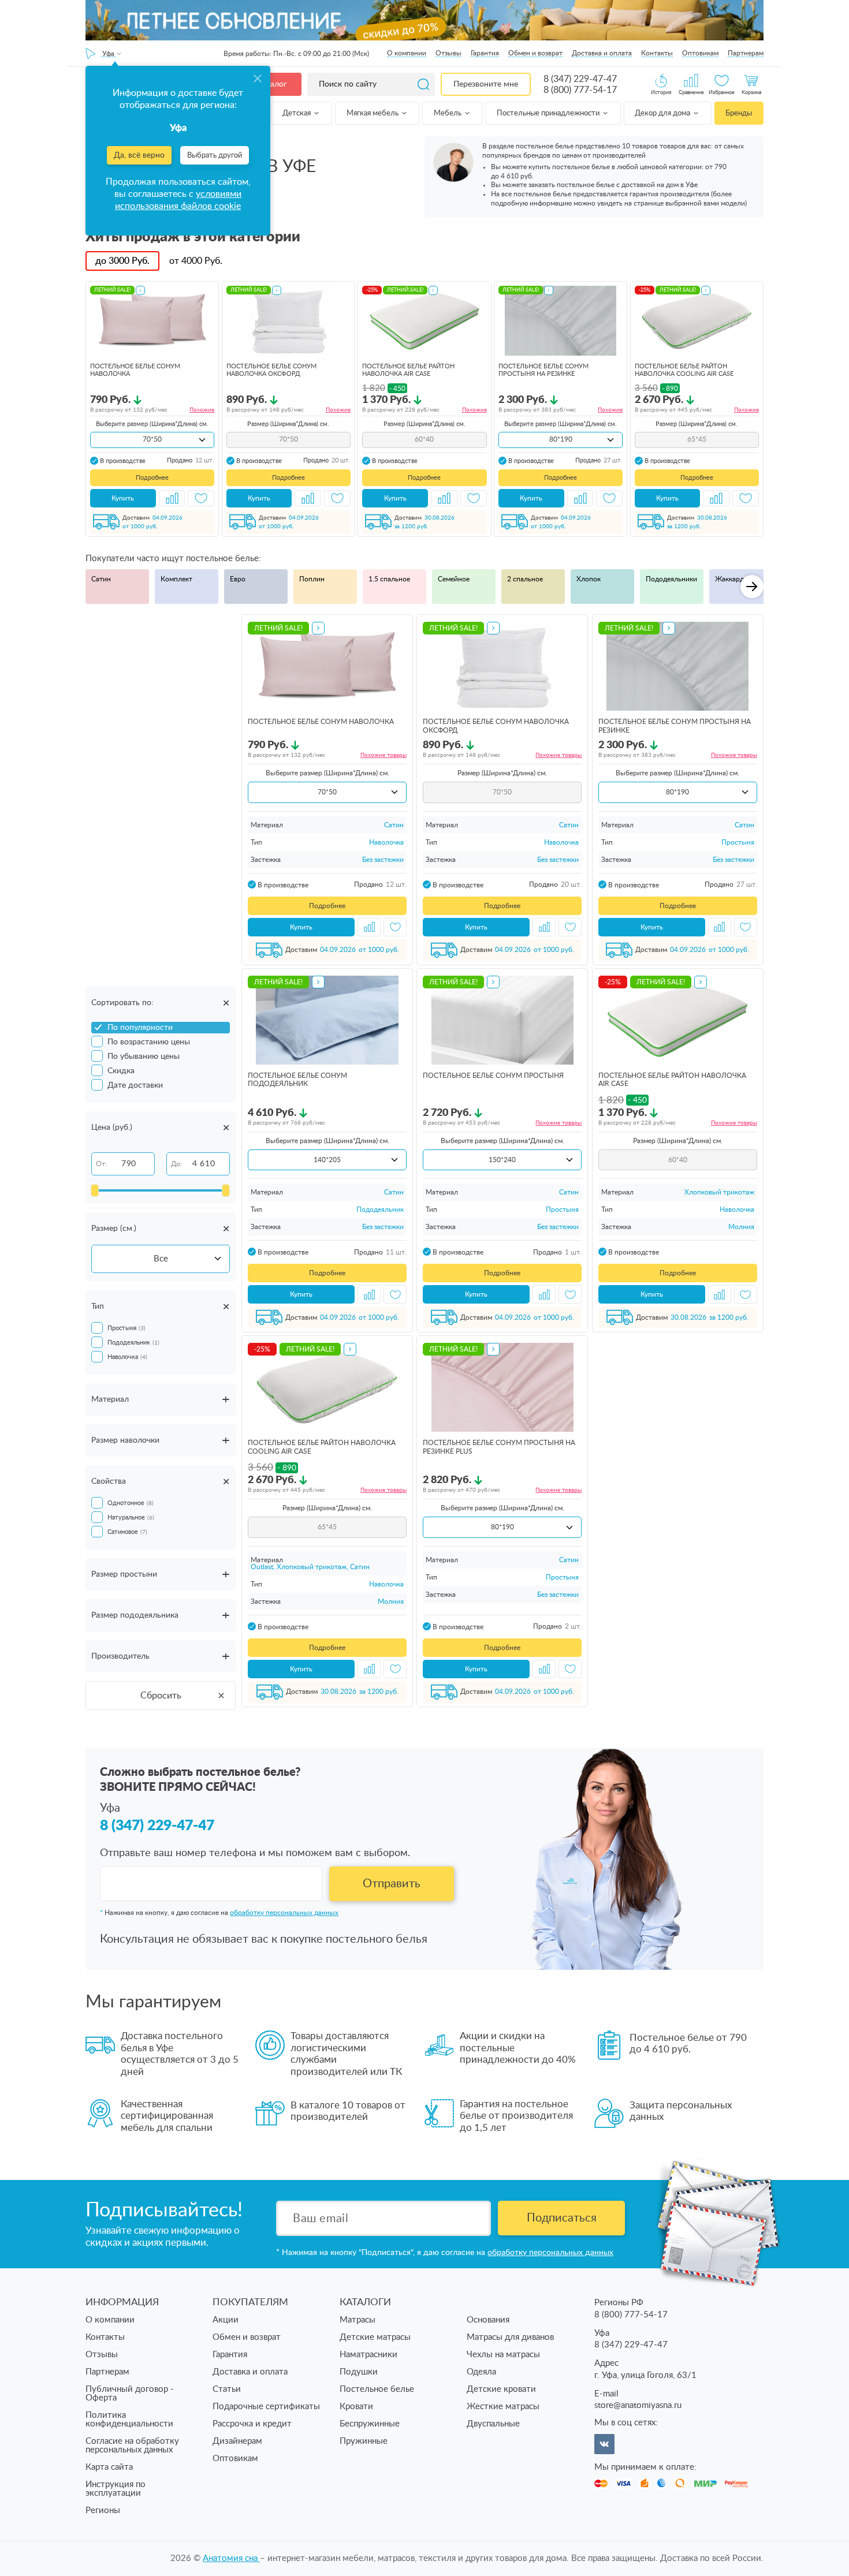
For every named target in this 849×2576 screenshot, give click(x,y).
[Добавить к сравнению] (172, 498)
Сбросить (161, 1696)
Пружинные (364, 2441)
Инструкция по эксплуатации (116, 2489)
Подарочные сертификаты (266, 2407)
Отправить (392, 1884)
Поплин (312, 579)
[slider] (95, 1190)
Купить (123, 498)
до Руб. (122, 261)
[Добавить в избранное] (201, 498)
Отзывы (448, 53)
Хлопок (589, 579)
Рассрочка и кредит (252, 2424)
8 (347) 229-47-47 (580, 79)
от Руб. (196, 261)
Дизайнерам (237, 2441)
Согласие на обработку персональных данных (132, 2446)
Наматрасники (368, 2355)
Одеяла (481, 2372)
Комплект (176, 579)
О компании (407, 53)
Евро (238, 579)
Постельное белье (377, 2389)
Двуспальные (493, 2424)
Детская (297, 113)
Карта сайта (109, 2467)
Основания (488, 2320)
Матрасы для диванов (510, 2337)
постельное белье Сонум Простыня (493, 1076)
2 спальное (525, 579)
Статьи (227, 2389)
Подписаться (562, 2218)
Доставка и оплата (602, 53)
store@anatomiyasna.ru (638, 2405)
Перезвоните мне (486, 84)
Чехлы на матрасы (503, 2355)
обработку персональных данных (284, 1913)
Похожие (202, 410)
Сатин (101, 579)
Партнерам (746, 53)
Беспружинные (370, 2424)
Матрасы (358, 2320)
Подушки (359, 2372)
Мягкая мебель (373, 113)
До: (176, 1164)
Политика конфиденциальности (129, 2420)
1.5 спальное (389, 579)
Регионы (103, 2510)
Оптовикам (700, 53)
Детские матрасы (375, 2337)
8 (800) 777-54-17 (580, 90)
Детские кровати (501, 2389)
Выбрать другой (215, 156)
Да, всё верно (139, 155)
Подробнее (152, 478)
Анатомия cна (231, 2558)
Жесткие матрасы (503, 2407)
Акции (226, 2320)
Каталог (272, 84)
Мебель (448, 113)
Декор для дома (663, 113)
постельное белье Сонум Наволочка (321, 722)
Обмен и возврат (535, 53)
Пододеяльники (671, 579)
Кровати (356, 2407)
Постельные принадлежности (549, 113)
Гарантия (485, 53)
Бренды (739, 113)
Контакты (657, 53)
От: (101, 1164)
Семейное (454, 579)
